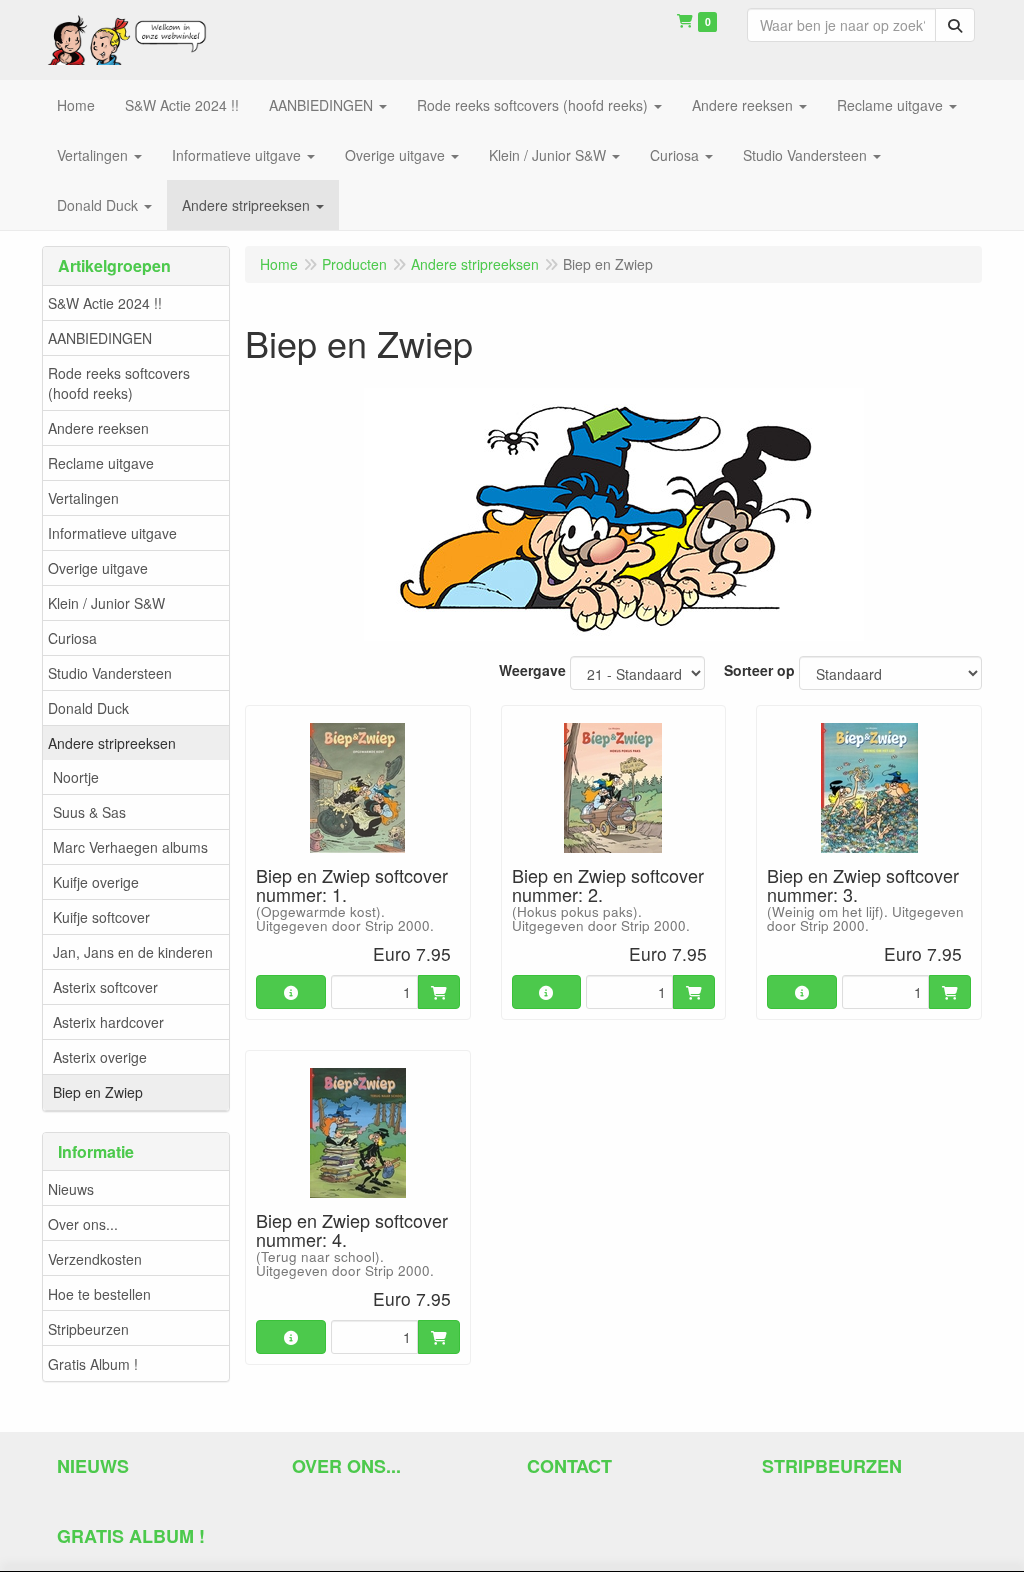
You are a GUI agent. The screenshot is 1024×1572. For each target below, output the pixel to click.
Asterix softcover (105, 987)
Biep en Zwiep (98, 1092)
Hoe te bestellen (99, 1294)
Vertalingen (83, 498)
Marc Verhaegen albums (130, 847)
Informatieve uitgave (112, 533)
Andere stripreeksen (112, 743)
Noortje (76, 777)
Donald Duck (88, 708)
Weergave (532, 670)
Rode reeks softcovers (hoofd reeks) (119, 383)
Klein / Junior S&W (106, 603)
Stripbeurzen (88, 1329)
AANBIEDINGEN (100, 338)
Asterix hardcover (108, 1022)
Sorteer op (759, 670)
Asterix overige (100, 1057)
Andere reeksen (98, 428)
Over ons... (83, 1224)
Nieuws (71, 1189)
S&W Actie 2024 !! (105, 303)
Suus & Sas (89, 812)
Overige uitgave (98, 568)
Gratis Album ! (93, 1364)
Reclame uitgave (101, 463)
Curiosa (72, 638)
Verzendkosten (95, 1259)
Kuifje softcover (101, 917)
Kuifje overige (96, 882)
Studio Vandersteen (110, 673)
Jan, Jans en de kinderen (133, 952)
